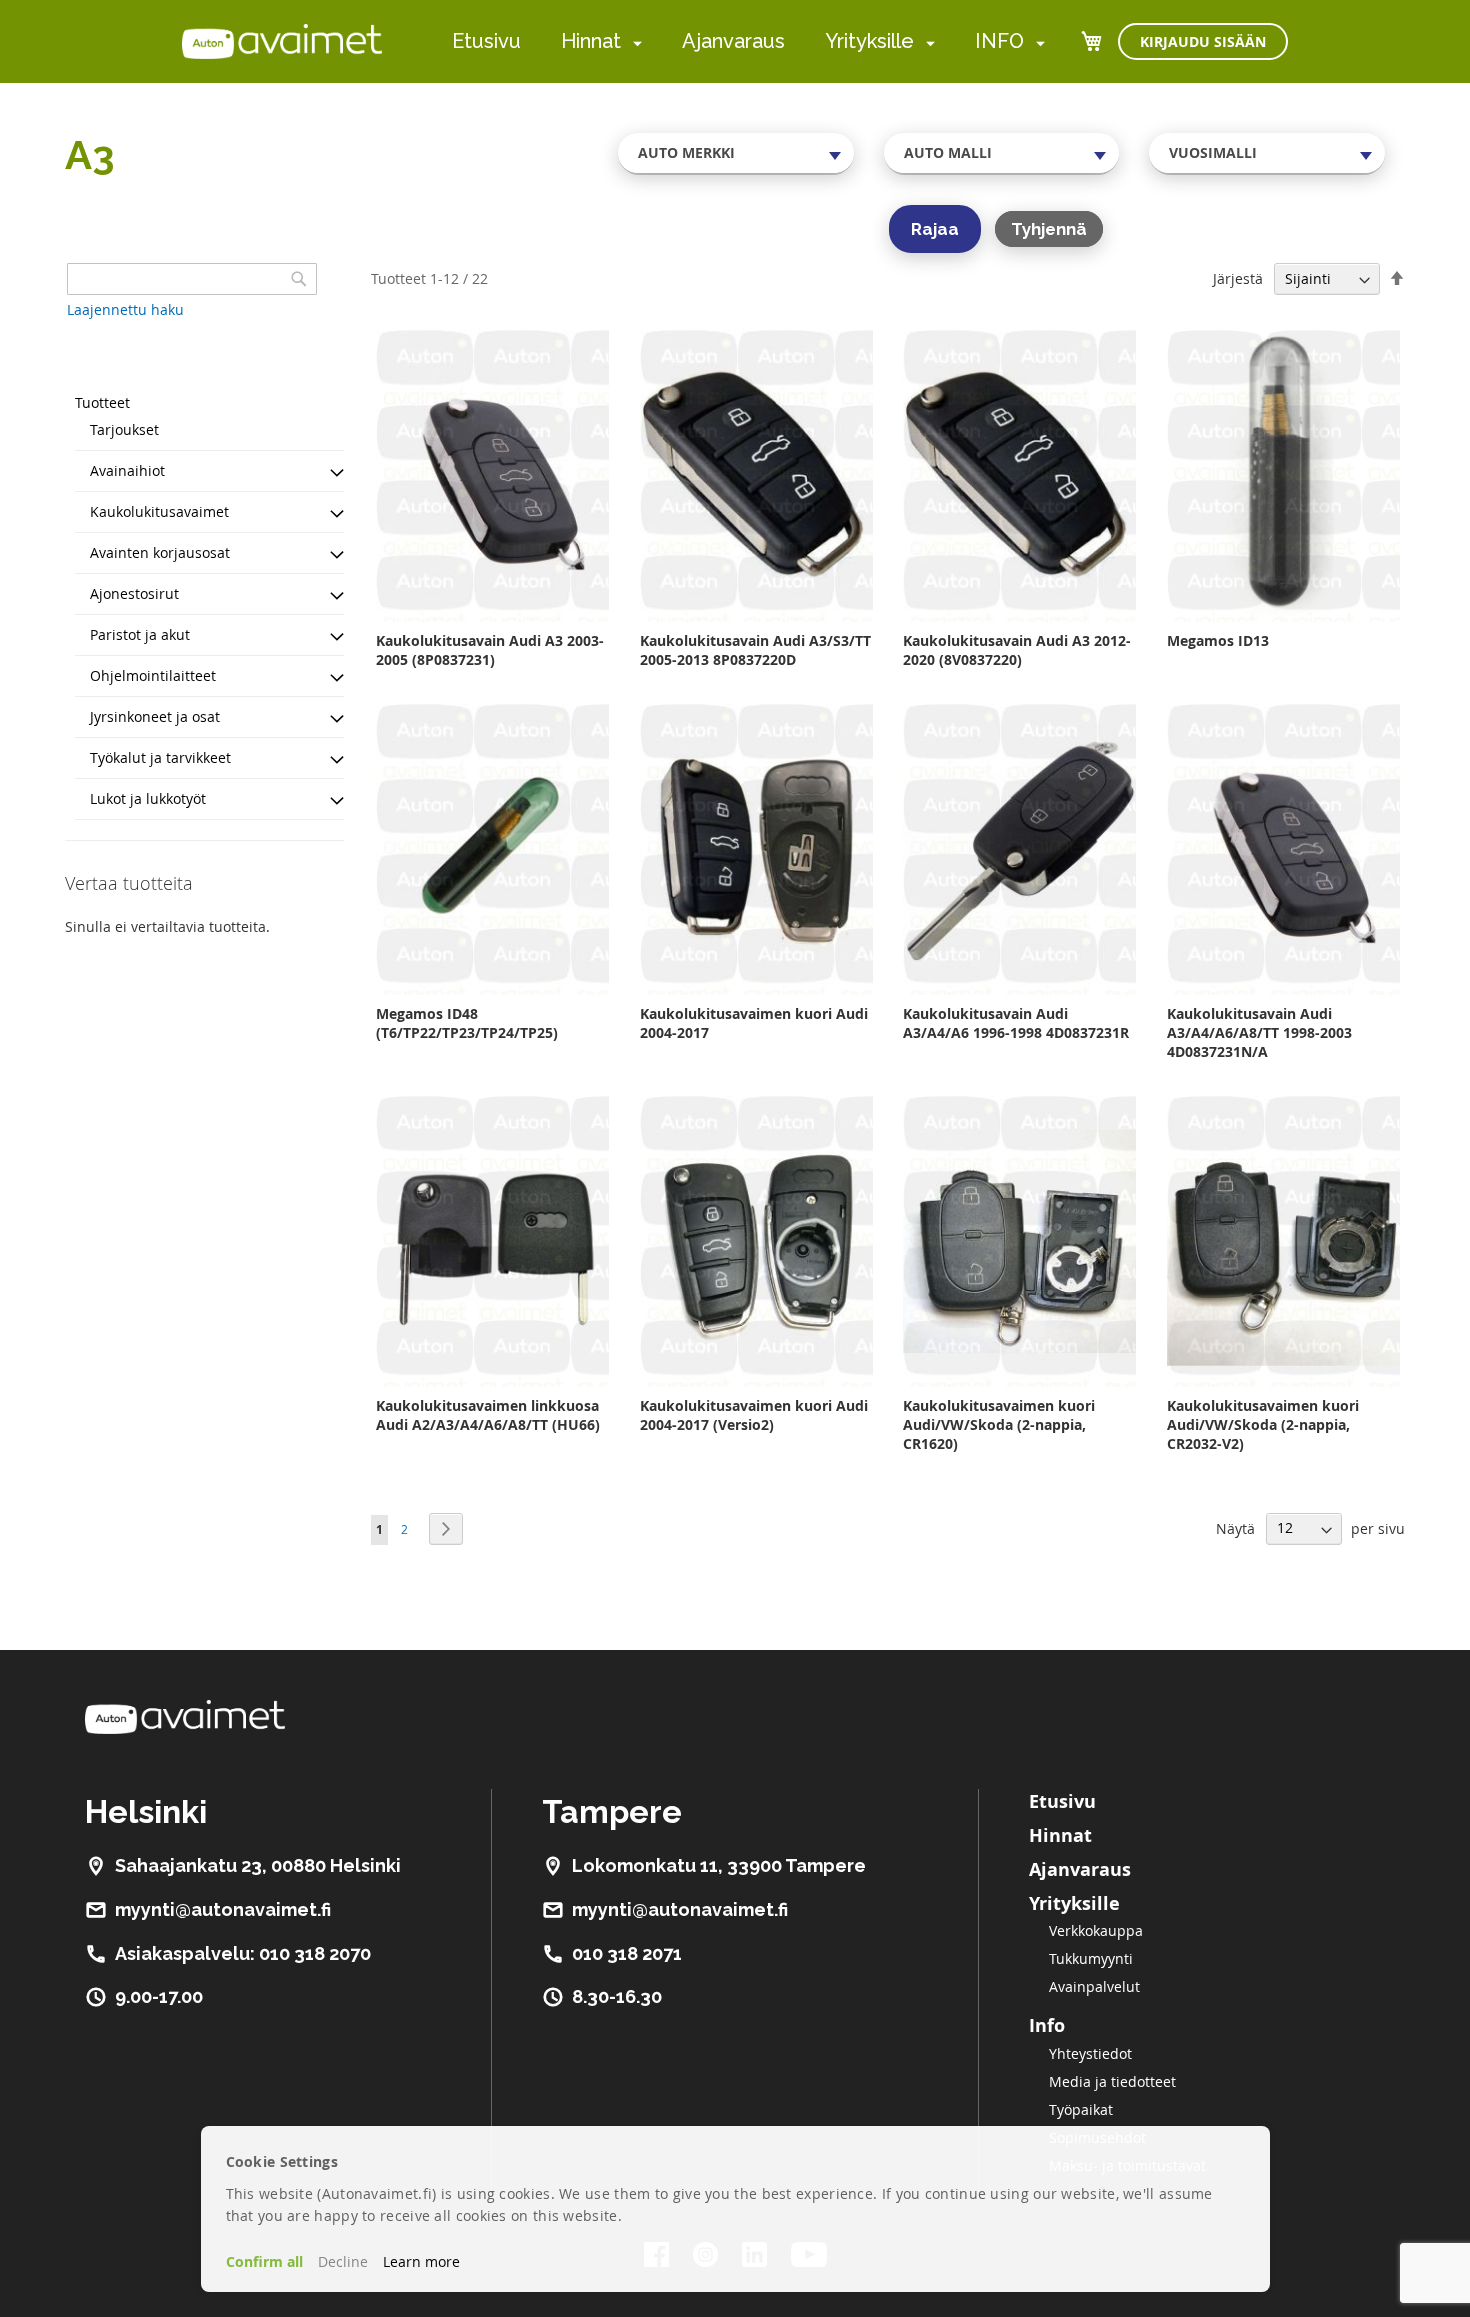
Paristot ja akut (140, 634)
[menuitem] (633, 42)
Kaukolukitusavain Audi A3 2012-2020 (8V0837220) (1017, 650)
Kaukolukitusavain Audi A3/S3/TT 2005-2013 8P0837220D (755, 650)
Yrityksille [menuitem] (869, 41)
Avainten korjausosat (160, 552)
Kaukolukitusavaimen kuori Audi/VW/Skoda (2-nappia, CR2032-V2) (1263, 1424)
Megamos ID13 (1218, 640)
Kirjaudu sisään (1203, 41)
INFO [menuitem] (999, 41)
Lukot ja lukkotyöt (148, 798)
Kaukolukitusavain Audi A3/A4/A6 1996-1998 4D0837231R (1016, 1023)
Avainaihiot (127, 470)
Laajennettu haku (125, 309)
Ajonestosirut (134, 593)
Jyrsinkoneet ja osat (155, 716)
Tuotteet (102, 402)
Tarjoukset (124, 429)
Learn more (421, 2261)
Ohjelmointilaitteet (153, 675)
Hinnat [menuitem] (591, 41)
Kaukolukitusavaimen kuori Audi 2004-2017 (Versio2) (754, 1415)
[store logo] (282, 41)
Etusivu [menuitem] (486, 41)
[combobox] (736, 153)
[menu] (748, 41)
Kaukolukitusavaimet (159, 511)
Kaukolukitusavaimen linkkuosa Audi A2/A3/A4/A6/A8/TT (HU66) (488, 1415)
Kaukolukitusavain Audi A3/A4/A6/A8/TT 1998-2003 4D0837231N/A (1259, 1032)
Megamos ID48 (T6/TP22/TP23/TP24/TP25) (467, 1023)
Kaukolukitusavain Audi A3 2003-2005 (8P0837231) (490, 650)
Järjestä (1238, 278)
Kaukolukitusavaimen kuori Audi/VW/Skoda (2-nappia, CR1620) (999, 1424)
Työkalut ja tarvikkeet (160, 757)
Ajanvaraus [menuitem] (733, 41)
